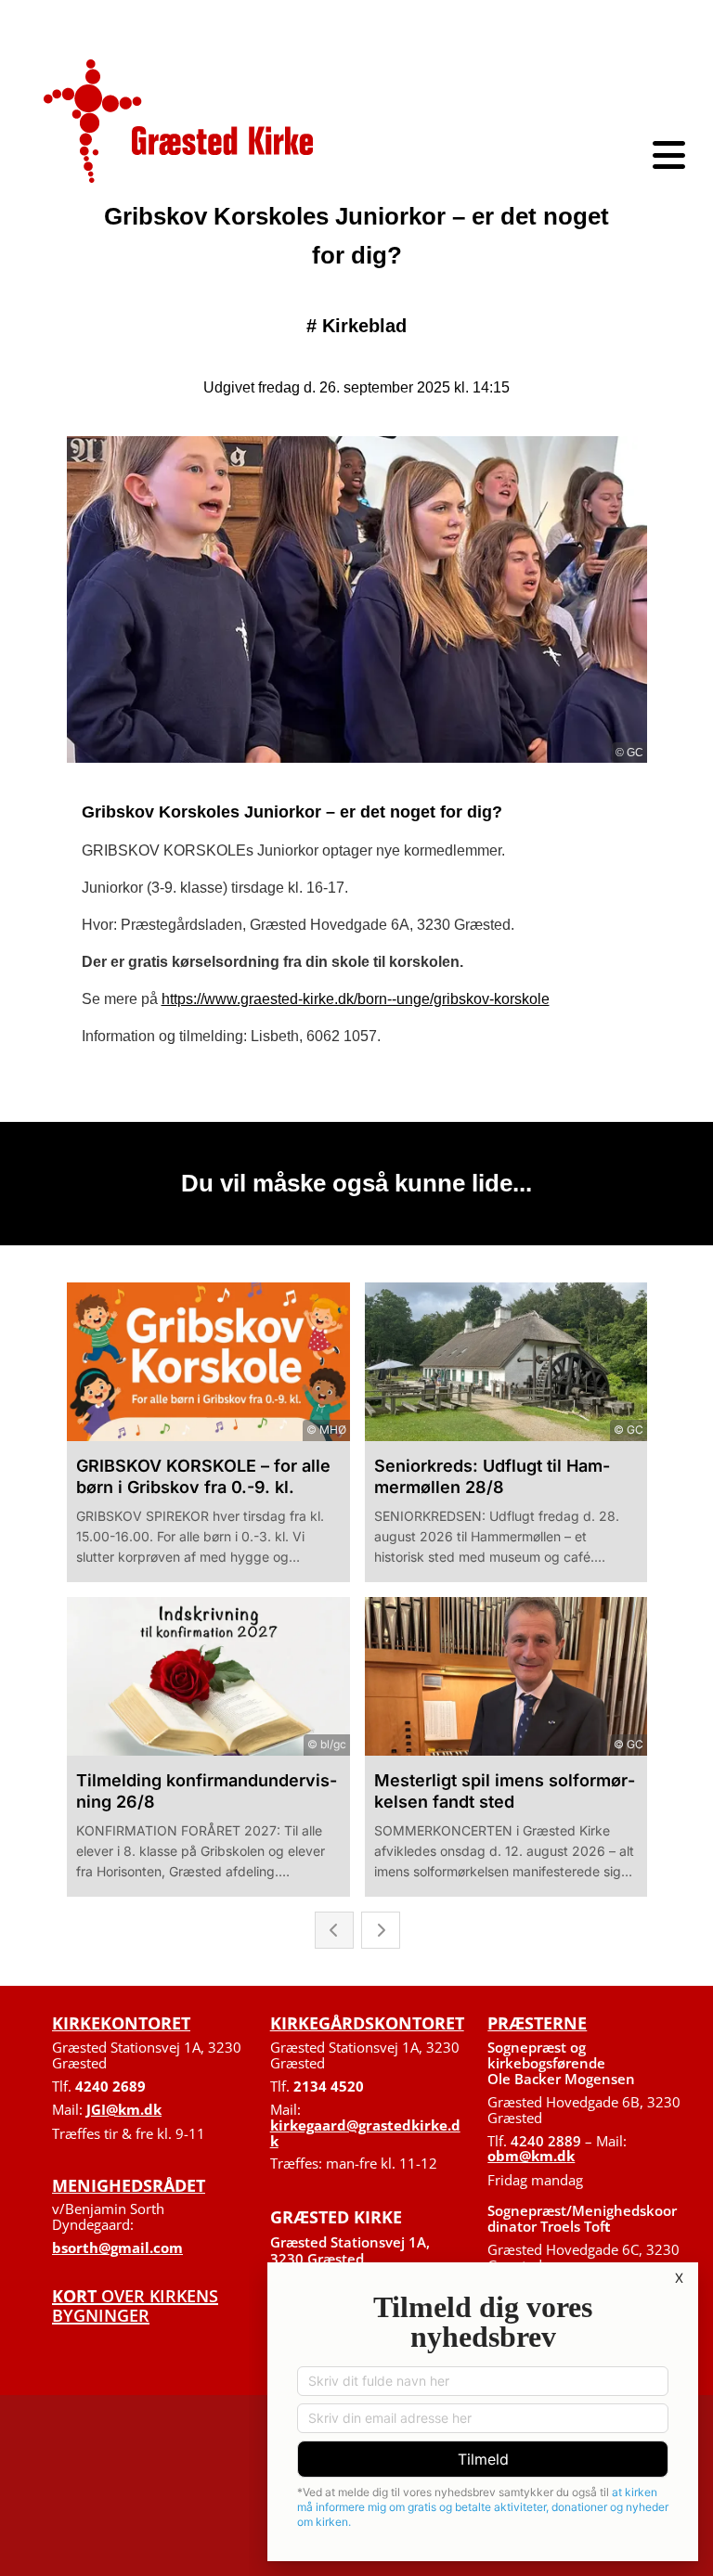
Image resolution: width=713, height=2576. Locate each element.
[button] (535, 155)
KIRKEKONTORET (121, 2023)
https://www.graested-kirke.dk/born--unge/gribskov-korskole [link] (356, 999)
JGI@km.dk (124, 2109)
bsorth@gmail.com (117, 2248)
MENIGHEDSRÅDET (129, 2185)
